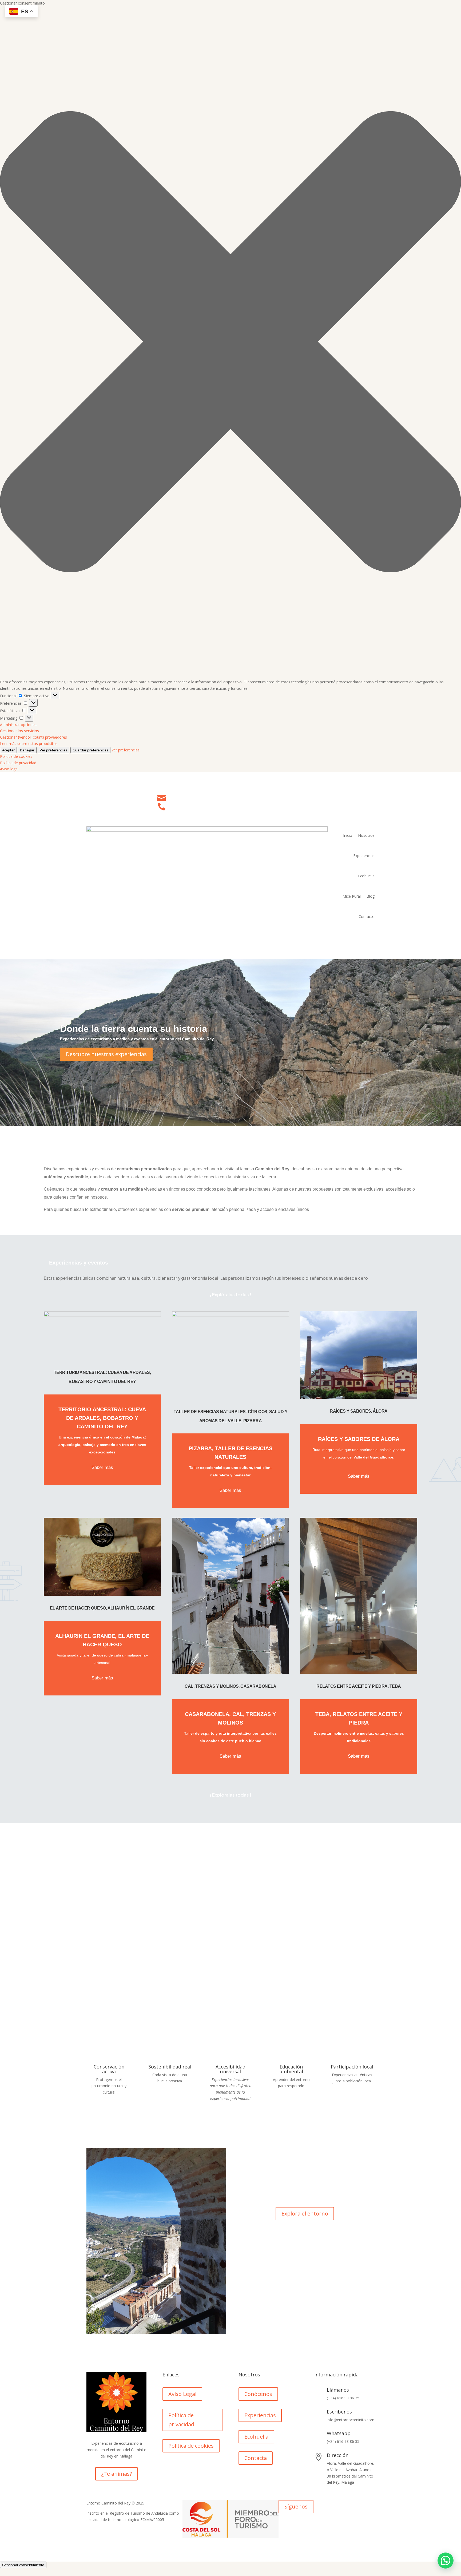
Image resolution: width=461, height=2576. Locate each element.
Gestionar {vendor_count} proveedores (33, 737)
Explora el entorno (305, 2214)
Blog (371, 896)
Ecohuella (366, 876)
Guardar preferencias (90, 750)
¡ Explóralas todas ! (230, 1294)
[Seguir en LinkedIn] (360, 931)
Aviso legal (9, 769)
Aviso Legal (182, 2394)
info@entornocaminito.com (201, 796)
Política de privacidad (18, 763)
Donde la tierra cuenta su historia (134, 1029)
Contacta (256, 2458)
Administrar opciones (18, 725)
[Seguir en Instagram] (370, 931)
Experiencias (364, 856)
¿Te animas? (116, 2474)
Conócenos (258, 2394)
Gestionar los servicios (19, 731)
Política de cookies (16, 756)
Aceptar (8, 750)
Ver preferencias (53, 750)
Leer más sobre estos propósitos (29, 744)
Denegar (27, 750)
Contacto (367, 916)
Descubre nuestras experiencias (106, 1054)
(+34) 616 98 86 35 (190, 805)
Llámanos (338, 2390)
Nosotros (366, 835)
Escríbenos (339, 2412)
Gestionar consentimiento (23, 2565)
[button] (230, 343)
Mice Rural (352, 896)
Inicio (348, 835)
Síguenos (296, 2506)
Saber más (102, 1467)
